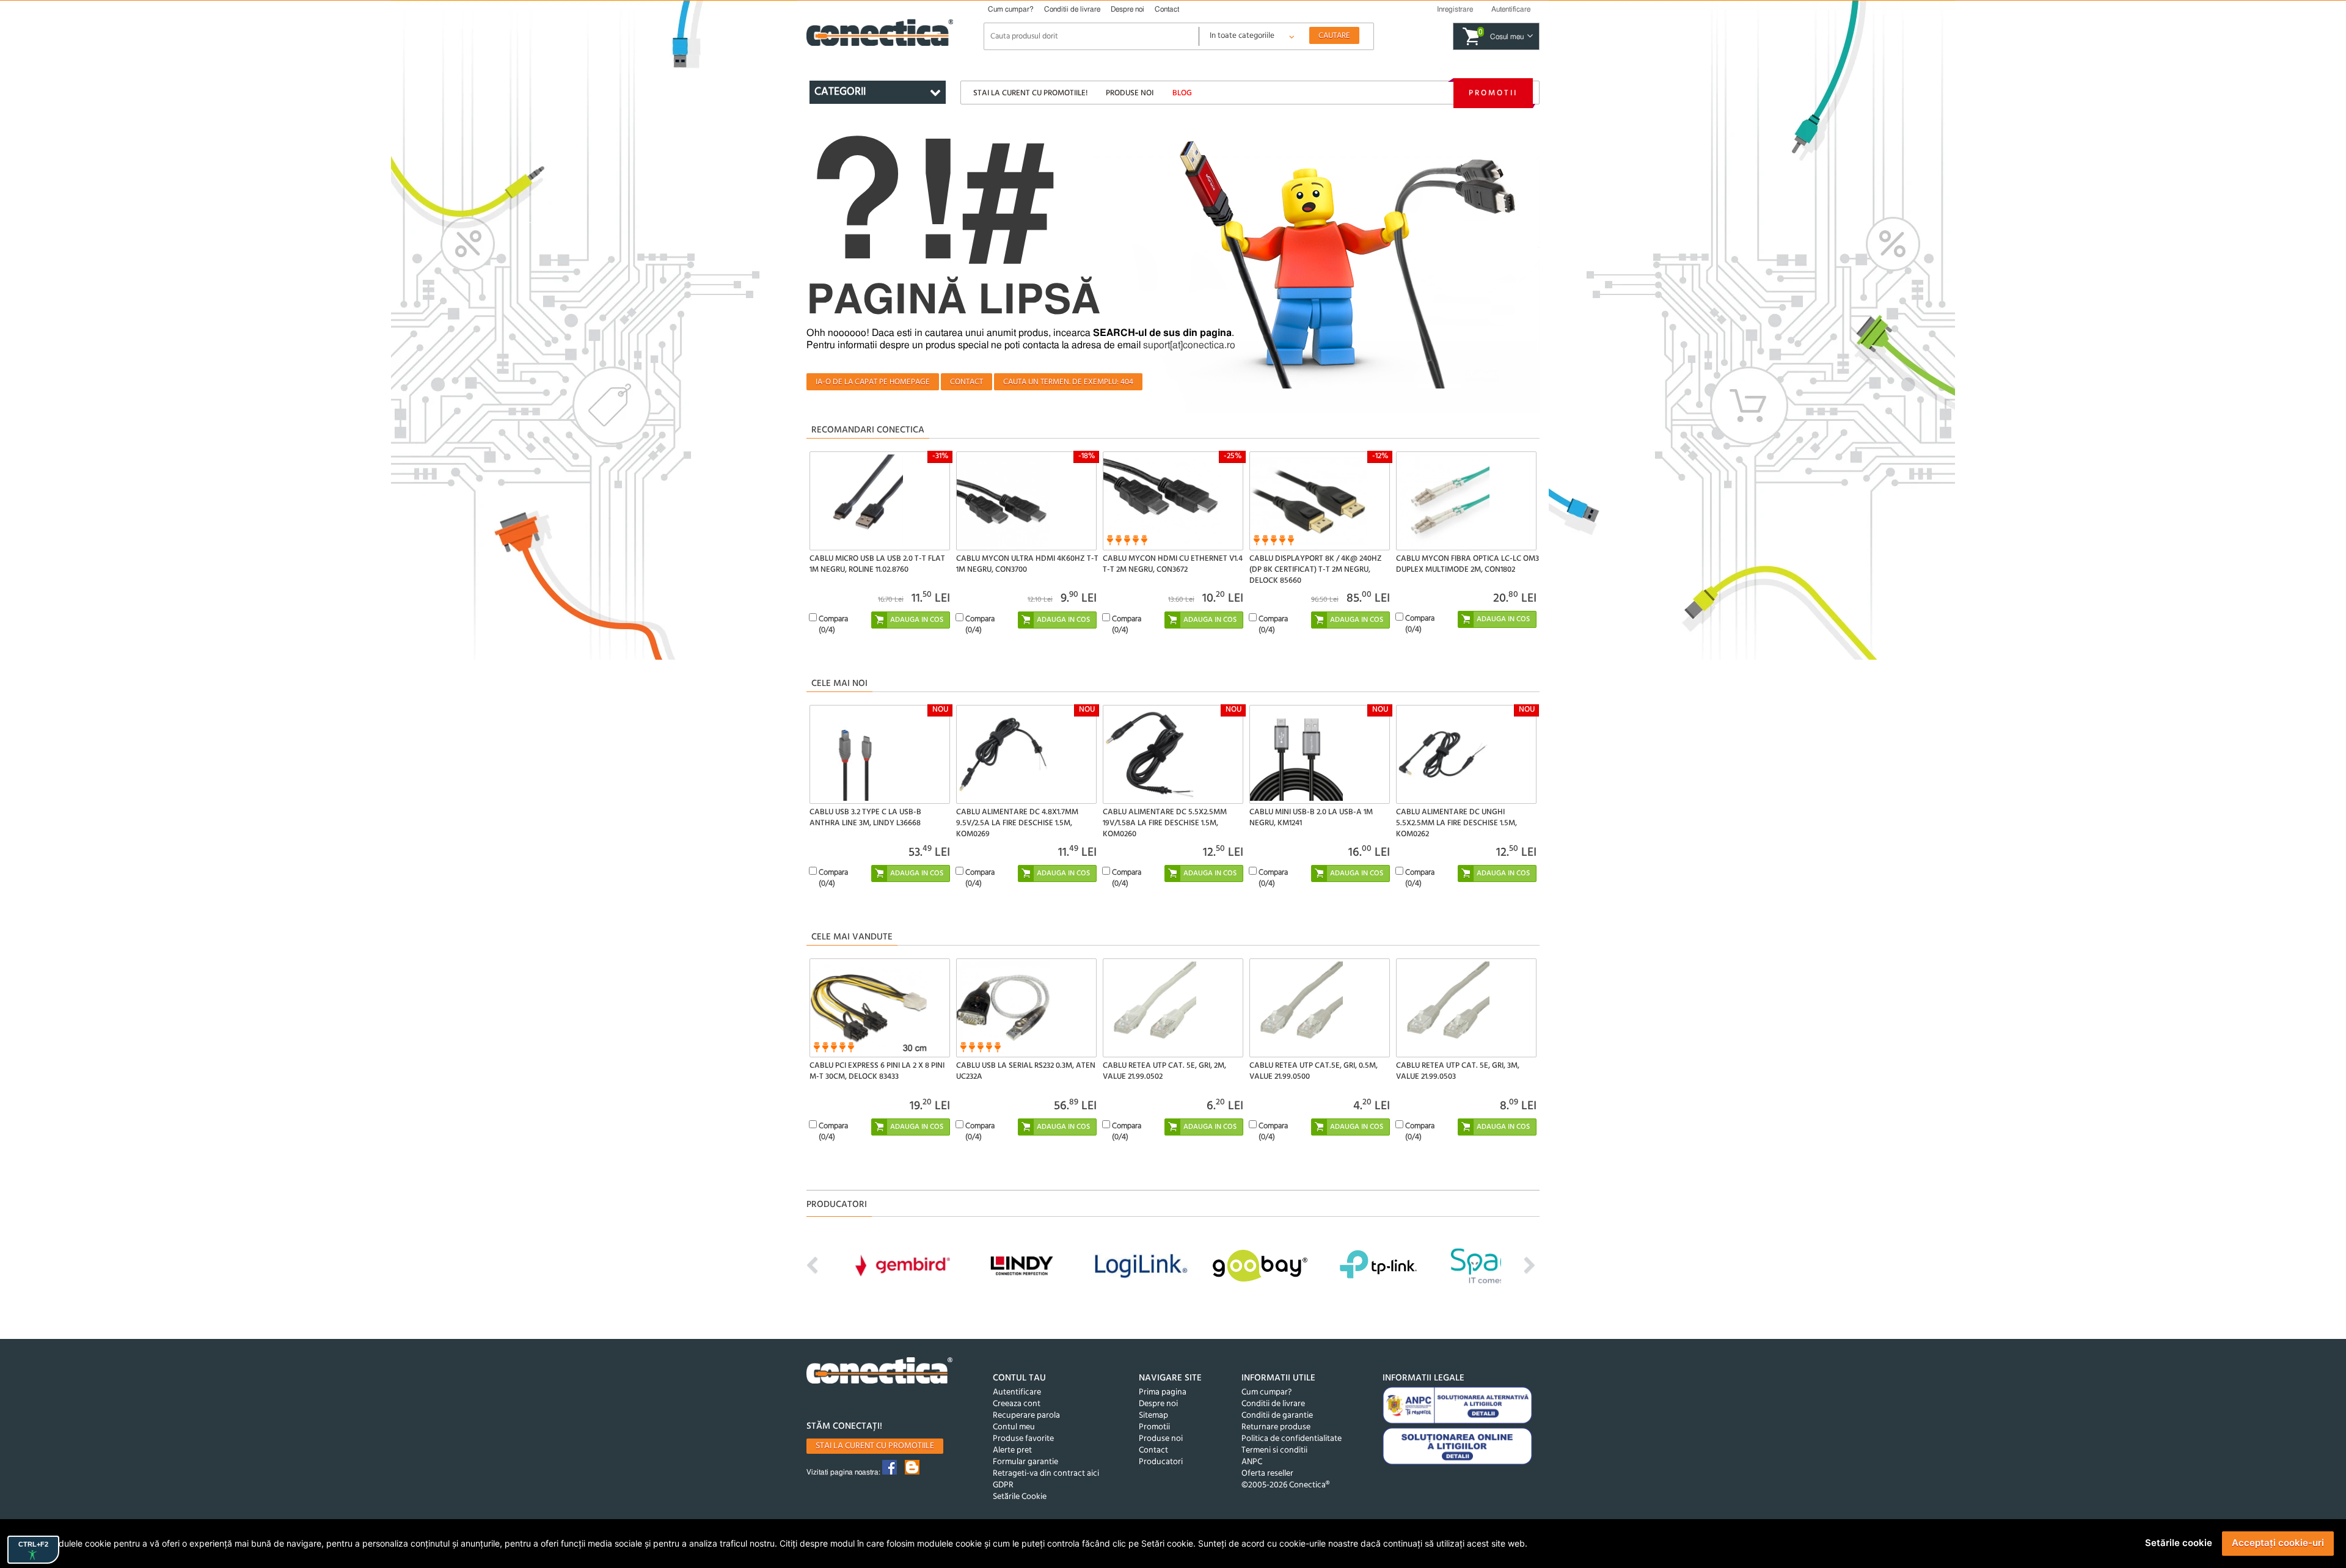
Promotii (1493, 93)
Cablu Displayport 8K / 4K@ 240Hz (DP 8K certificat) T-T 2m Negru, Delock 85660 (1316, 570)
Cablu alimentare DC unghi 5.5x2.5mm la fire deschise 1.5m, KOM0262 (1456, 823)
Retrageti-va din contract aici (1046, 1474)
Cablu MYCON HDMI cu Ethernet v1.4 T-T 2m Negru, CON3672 (1173, 564)
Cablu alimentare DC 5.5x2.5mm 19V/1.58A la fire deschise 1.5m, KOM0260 (1165, 823)
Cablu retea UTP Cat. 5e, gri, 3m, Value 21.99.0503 (1458, 1071)
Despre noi (1127, 9)
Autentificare (1017, 1392)
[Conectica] (880, 1372)
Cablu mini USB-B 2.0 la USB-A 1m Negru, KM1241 (1311, 818)
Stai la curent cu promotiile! (1030, 93)
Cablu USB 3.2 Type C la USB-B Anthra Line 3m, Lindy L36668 (865, 818)
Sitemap (1153, 1416)
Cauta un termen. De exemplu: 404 (1068, 382)
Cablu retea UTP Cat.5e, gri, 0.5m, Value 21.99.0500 (1314, 1071)
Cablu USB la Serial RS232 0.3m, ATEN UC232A (1026, 1071)
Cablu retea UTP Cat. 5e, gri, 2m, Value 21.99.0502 (1164, 1071)
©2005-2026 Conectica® (1285, 1485)
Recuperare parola (1026, 1416)
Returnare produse (1276, 1427)
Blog (1182, 93)
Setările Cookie (1020, 1497)
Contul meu (1014, 1427)
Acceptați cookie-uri (2278, 1543)
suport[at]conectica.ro (1189, 345)
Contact (1167, 9)
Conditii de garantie (1277, 1416)
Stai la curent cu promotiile (875, 1446)
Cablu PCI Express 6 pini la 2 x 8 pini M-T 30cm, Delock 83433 (877, 1071)
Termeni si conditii (1274, 1450)
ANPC (1252, 1462)
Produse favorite (1023, 1439)
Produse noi (1130, 93)
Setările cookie (2179, 1543)
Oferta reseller (1267, 1474)
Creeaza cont (1017, 1404)
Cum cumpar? (1011, 9)
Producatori (1161, 1462)
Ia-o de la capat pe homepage (873, 382)
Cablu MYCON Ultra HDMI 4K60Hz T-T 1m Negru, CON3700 (1027, 564)
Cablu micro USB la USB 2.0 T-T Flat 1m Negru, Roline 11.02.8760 (877, 564)
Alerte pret (1012, 1450)
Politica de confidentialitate (1292, 1439)
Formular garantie (1025, 1462)
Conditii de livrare (1072, 9)
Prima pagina (1163, 1392)
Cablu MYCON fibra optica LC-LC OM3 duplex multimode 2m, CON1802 (1467, 564)
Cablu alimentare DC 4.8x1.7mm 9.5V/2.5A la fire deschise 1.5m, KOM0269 (1017, 823)
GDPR (1003, 1485)
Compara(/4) (833, 625)
